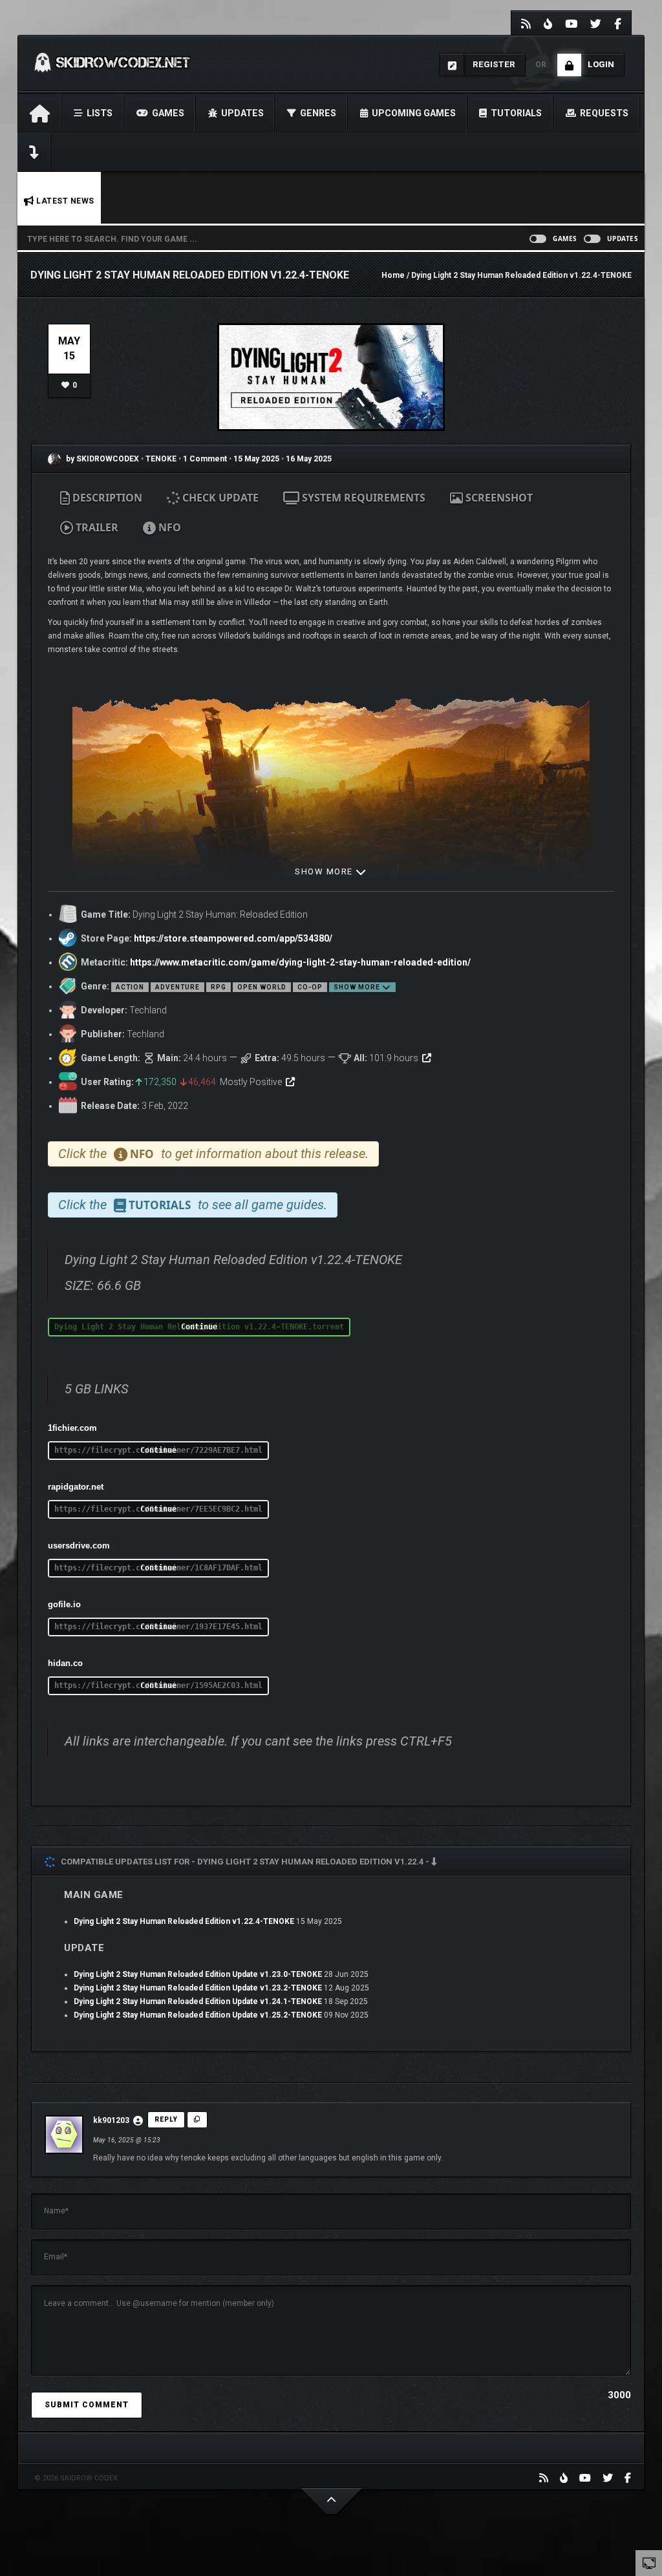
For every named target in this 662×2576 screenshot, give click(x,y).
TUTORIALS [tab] (158, 1205)
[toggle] (649, 2562)
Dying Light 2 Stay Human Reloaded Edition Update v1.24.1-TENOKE (198, 2001)
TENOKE (162, 459)
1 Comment (205, 459)
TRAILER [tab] (96, 527)
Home (393, 275)
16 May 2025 (309, 459)
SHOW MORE (325, 871)
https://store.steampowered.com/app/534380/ (233, 938)
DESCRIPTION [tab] (106, 498)
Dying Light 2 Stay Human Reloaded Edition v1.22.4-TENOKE (184, 1921)
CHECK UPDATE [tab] (219, 498)
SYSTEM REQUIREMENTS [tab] (362, 498)
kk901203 (111, 2120)
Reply (166, 2119)
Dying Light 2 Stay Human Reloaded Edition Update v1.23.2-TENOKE (198, 1988)
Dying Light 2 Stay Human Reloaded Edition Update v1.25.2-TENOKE (198, 2015)
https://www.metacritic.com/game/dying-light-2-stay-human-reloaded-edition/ (300, 962)
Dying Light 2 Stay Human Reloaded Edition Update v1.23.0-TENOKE (198, 1974)
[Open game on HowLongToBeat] (427, 1058)
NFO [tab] (168, 527)
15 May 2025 (256, 459)
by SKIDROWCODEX (101, 459)
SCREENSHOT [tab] (498, 498)
